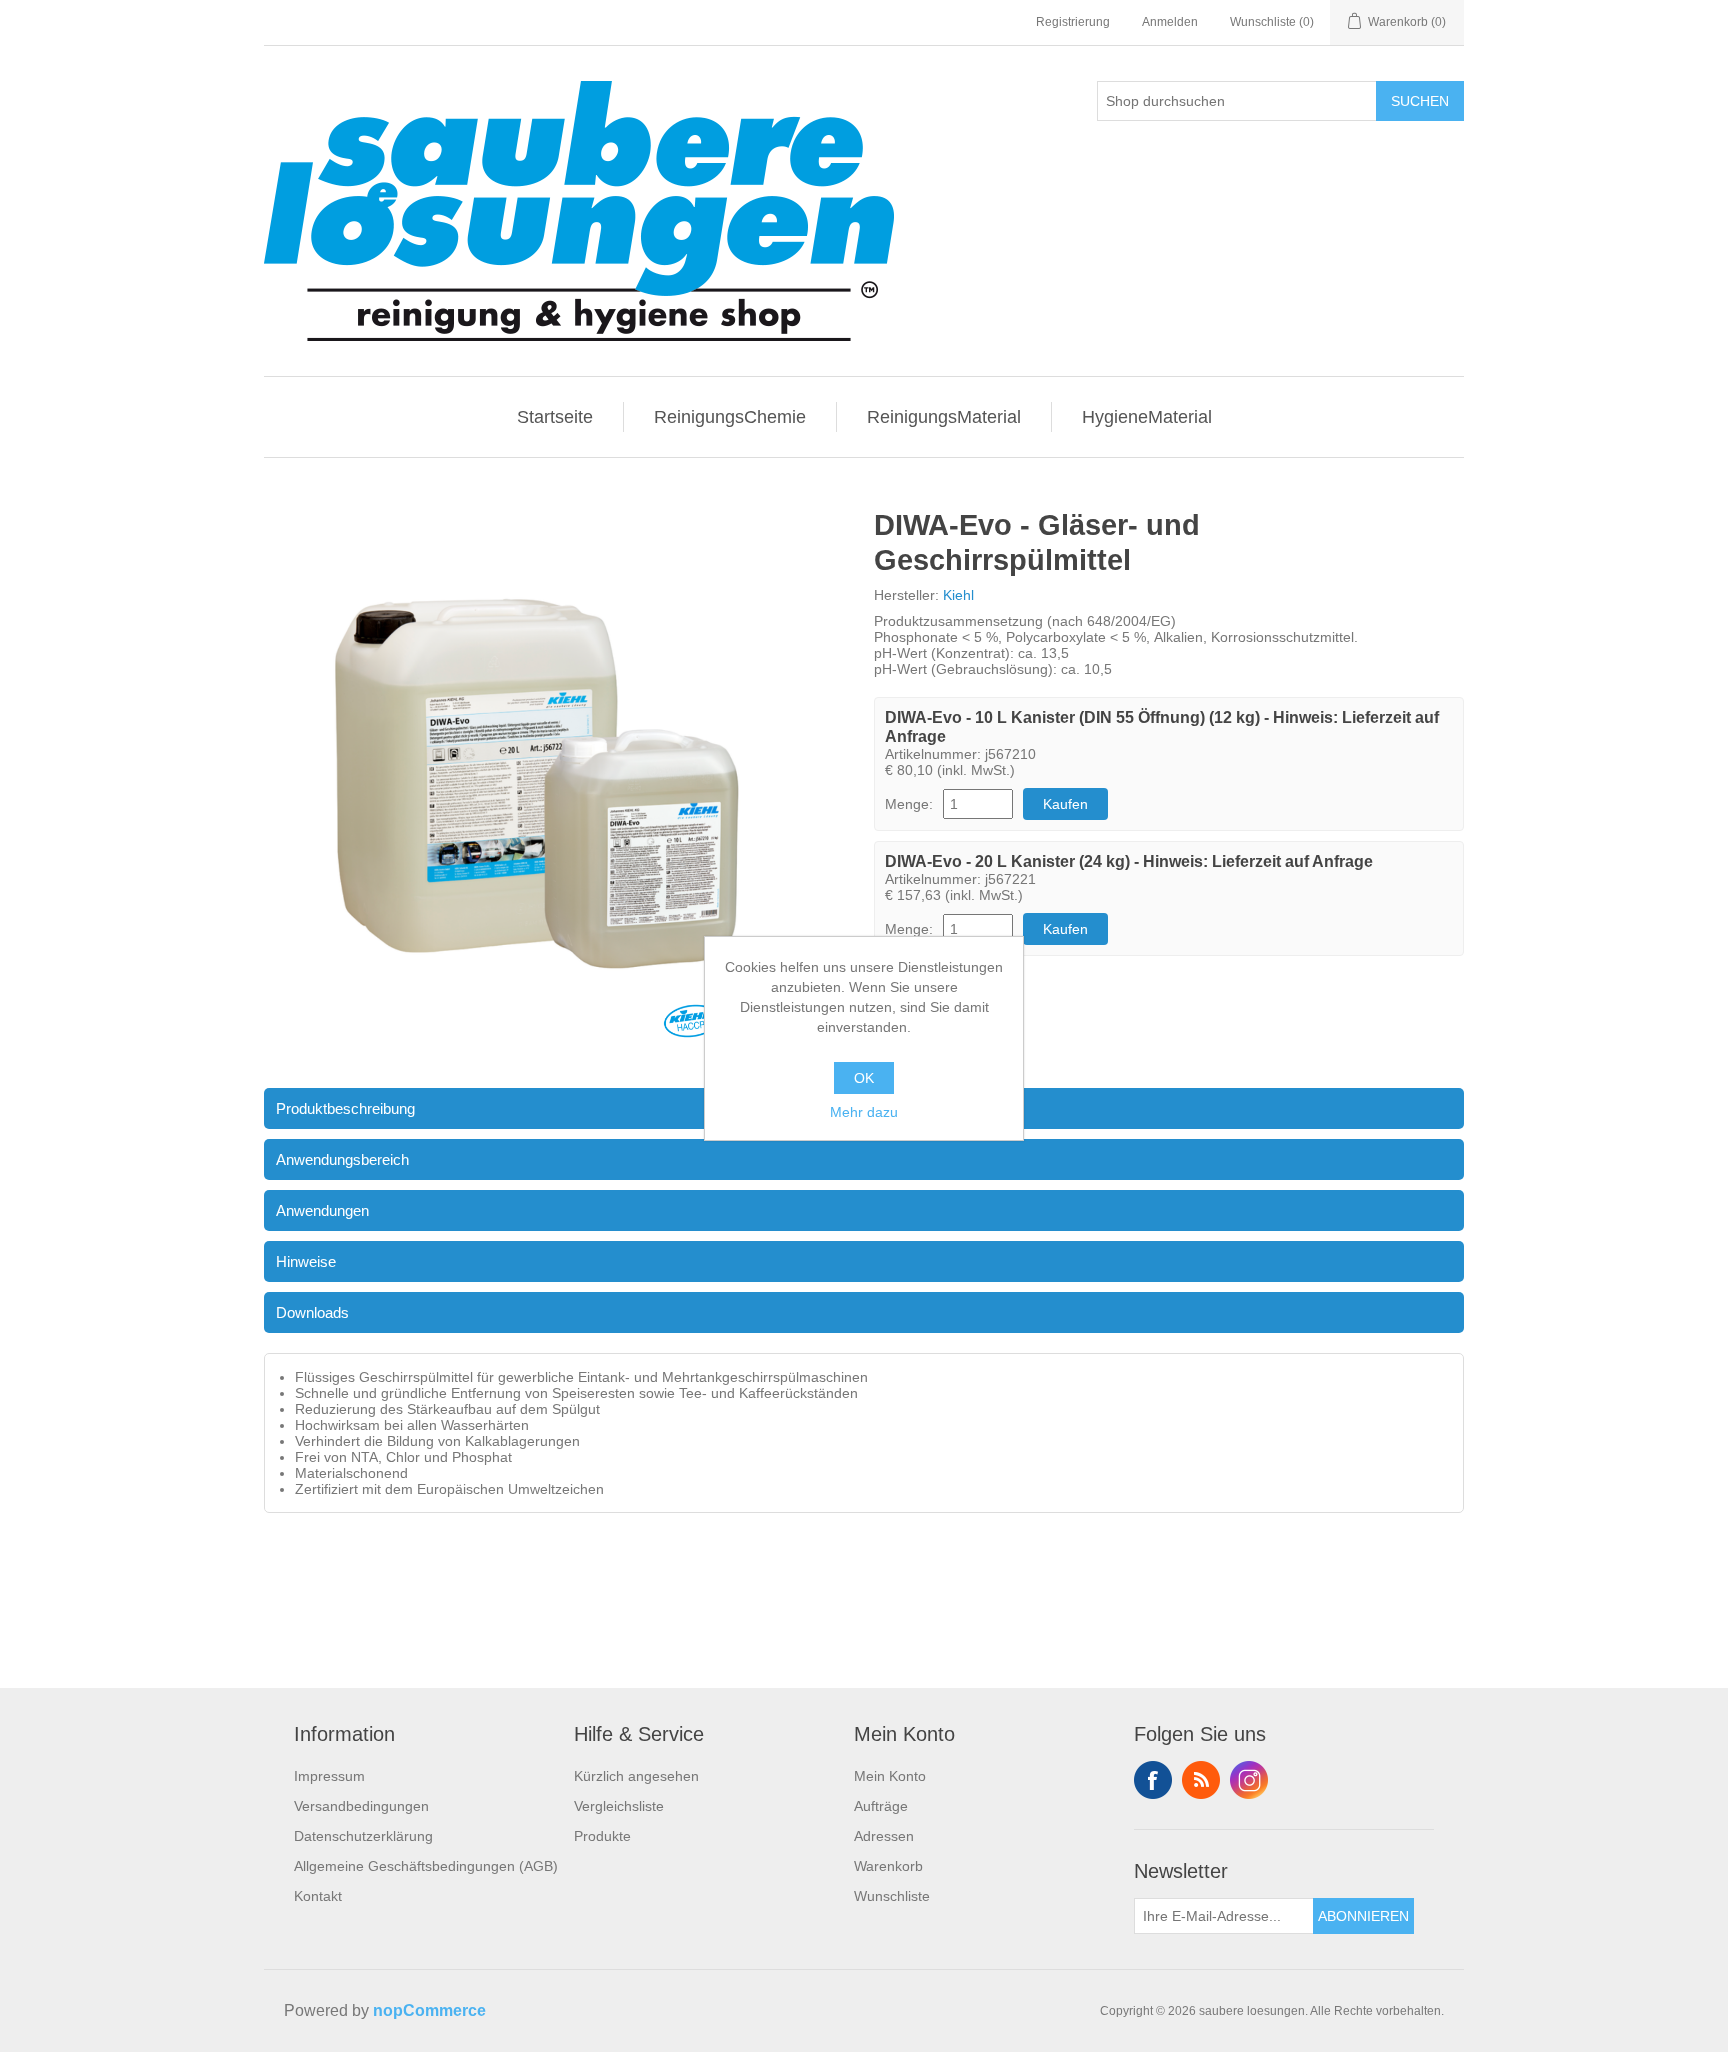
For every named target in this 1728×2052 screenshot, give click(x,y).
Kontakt (318, 1896)
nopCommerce (429, 2010)
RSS (1201, 1780)
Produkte (602, 1836)
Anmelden (1170, 22)
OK (864, 1078)
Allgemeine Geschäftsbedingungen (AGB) (426, 1866)
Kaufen (1065, 804)
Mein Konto (890, 1776)
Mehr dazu (864, 1112)
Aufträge (881, 1806)
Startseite (555, 417)
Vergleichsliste (619, 1806)
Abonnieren (1363, 1916)
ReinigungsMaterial (944, 417)
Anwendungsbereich (342, 1159)
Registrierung (1073, 22)
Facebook (1153, 1780)
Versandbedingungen (361, 1806)
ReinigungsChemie (730, 417)
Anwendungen (322, 1210)
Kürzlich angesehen (636, 1776)
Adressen (884, 1836)
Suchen (1420, 101)
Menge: (909, 804)
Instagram (1249, 1780)
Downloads (312, 1312)
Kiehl (958, 595)
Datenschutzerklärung (363, 1836)
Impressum (329, 1776)
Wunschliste (892, 1896)
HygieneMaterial (1147, 417)
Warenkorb (888, 1866)
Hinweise (306, 1261)
